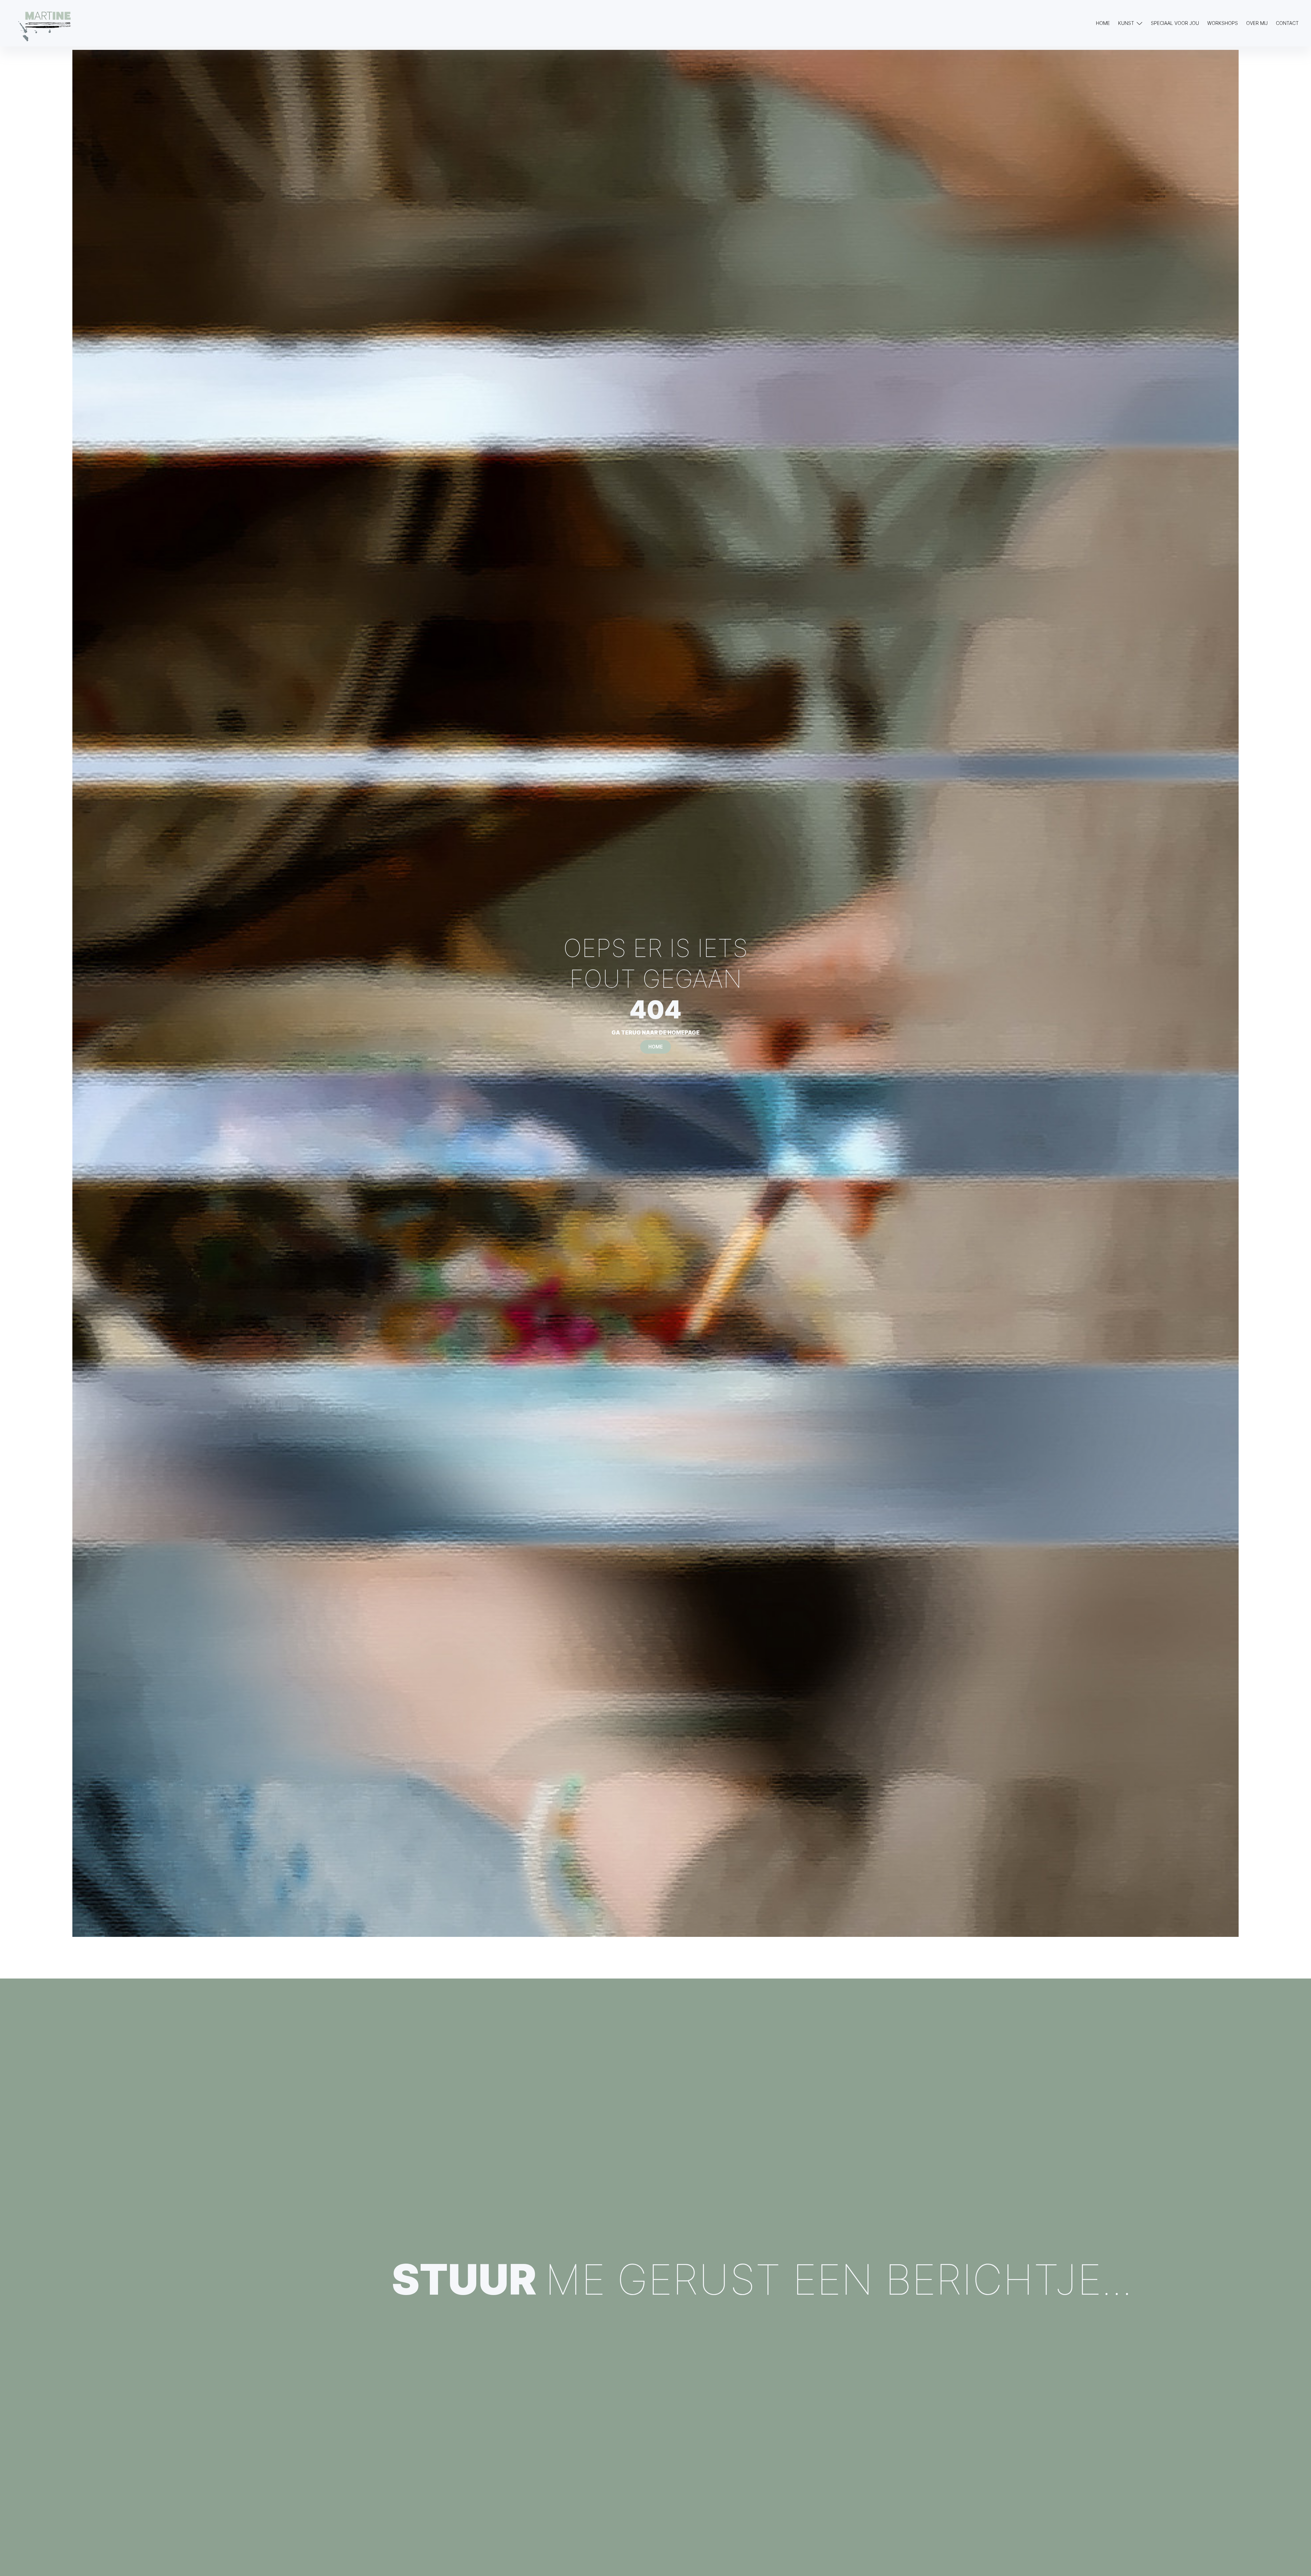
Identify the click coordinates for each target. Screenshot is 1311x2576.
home (655, 1047)
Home (1103, 23)
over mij (1257, 23)
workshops (1223, 23)
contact (1287, 23)
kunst (1126, 23)
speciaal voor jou (1175, 23)
